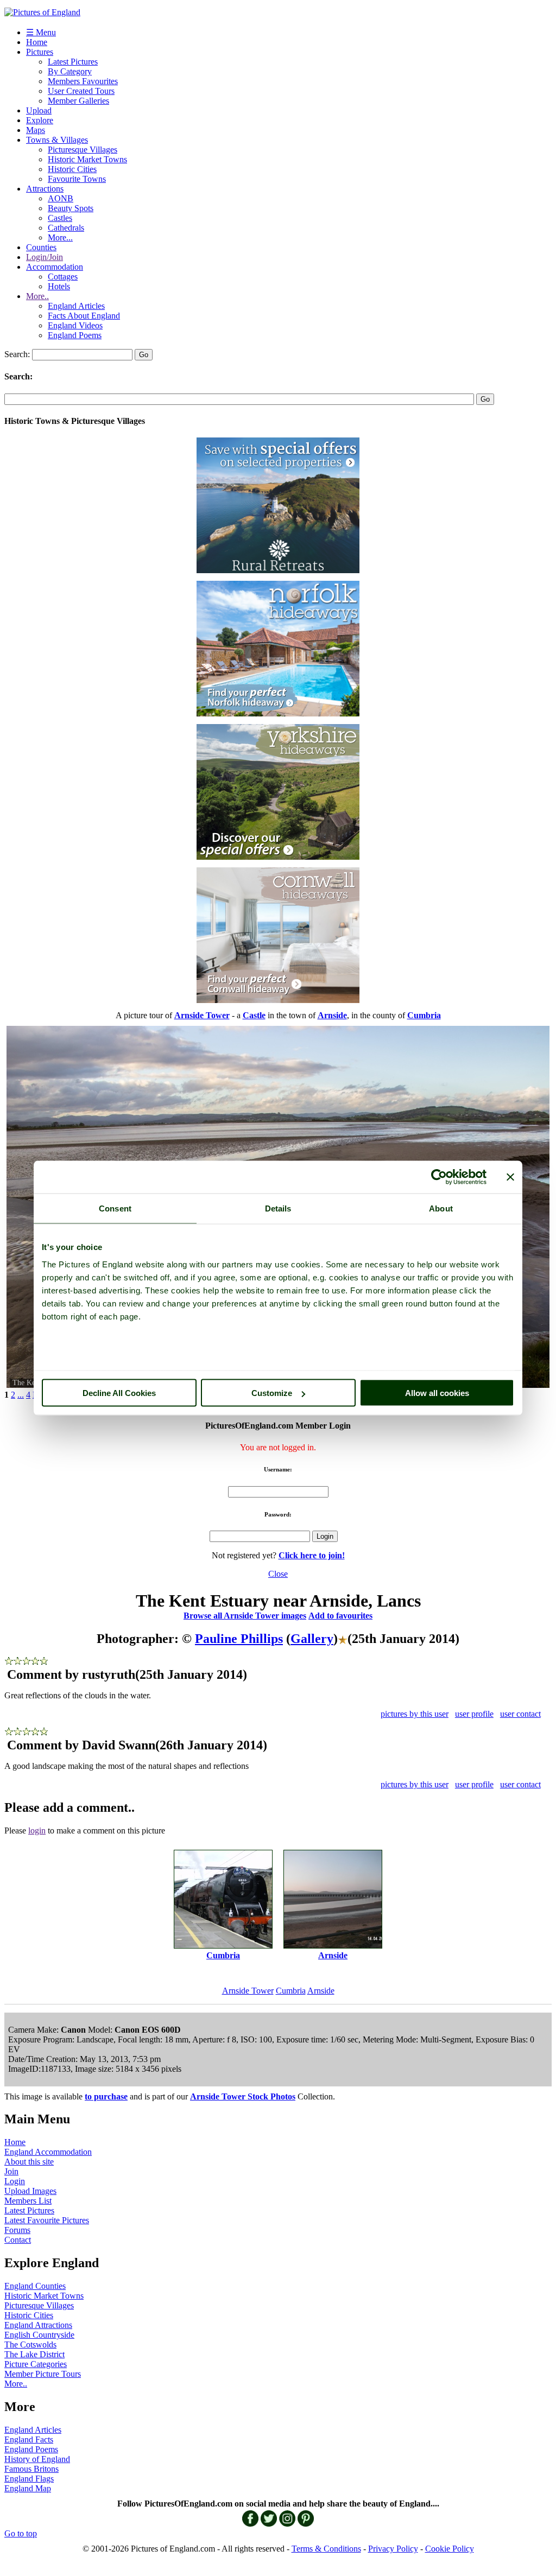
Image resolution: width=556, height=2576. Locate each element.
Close (278, 1574)
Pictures (40, 52)
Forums (17, 2230)
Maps (36, 130)
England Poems (75, 335)
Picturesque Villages (83, 150)
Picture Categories (36, 2364)
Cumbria (291, 1991)
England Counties (35, 2286)
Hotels (59, 286)
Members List (28, 2201)
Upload (39, 110)
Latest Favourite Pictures (47, 2220)
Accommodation (55, 267)
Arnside (321, 1991)
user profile (474, 1714)
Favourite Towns (77, 179)
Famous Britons (31, 2469)
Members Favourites (83, 81)
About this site (29, 2162)
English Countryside (39, 2335)
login (37, 1831)
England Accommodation (48, 2152)
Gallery (312, 1639)
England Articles (76, 306)
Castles (60, 218)
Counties (41, 247)
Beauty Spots (71, 208)
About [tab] (441, 1208)
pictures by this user (415, 1714)
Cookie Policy (450, 2549)
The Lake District (34, 2354)
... (21, 1395)
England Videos (75, 325)
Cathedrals (66, 228)
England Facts (29, 2439)
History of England (37, 2459)
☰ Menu (41, 32)
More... (60, 237)
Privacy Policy (393, 2549)
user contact (520, 1714)
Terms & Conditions (326, 2549)
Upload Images (30, 2191)
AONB (61, 198)
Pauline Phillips (239, 1639)
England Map (28, 2488)
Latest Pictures (73, 62)
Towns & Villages (57, 140)
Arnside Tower (248, 1991)
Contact (18, 2240)
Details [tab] (278, 1208)
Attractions (45, 189)
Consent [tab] (115, 1208)
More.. (37, 296)
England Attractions (38, 2325)
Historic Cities (72, 169)
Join (11, 2171)
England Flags (29, 2479)
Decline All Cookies (119, 1393)
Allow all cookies (437, 1393)
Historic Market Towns (87, 159)
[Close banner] (510, 1177)
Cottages (63, 277)
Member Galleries (78, 101)
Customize (272, 1393)
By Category (70, 71)
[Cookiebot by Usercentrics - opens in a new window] (439, 1177)
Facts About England (84, 316)
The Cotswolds (30, 2345)
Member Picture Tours (43, 2374)
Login (15, 2181)
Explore (40, 120)
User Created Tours (81, 91)
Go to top (21, 2533)
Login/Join (45, 257)
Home (37, 42)
